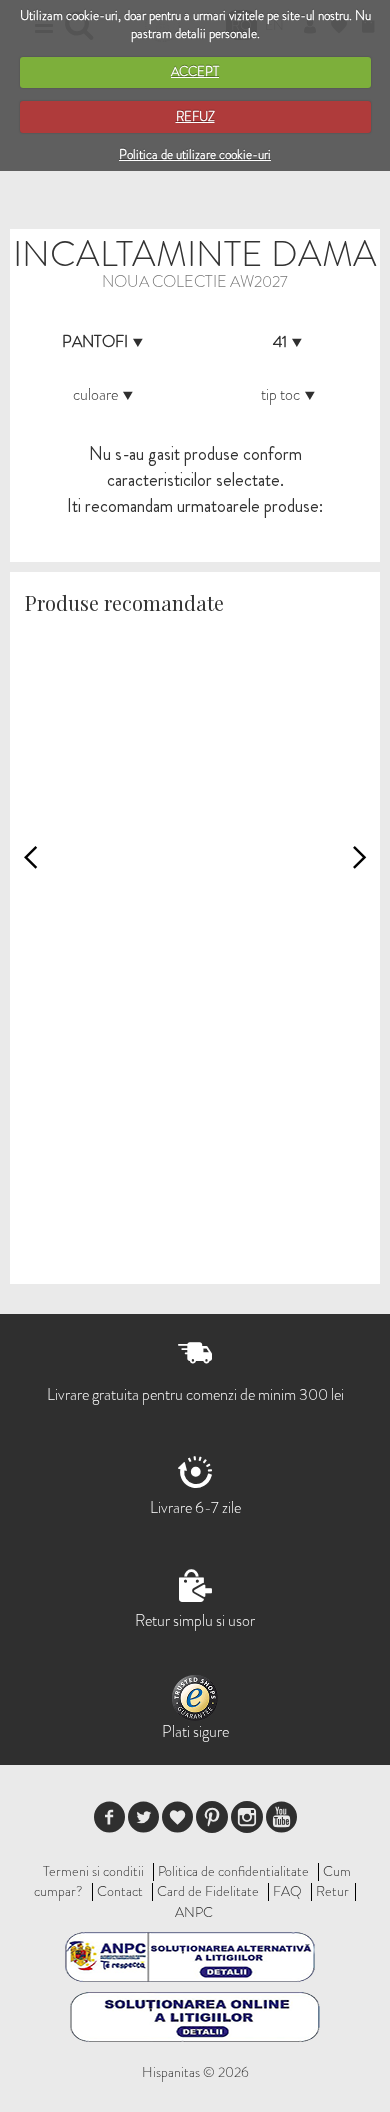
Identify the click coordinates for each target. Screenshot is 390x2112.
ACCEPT (195, 71)
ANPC (194, 1912)
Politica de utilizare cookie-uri (195, 154)
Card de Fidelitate (208, 1891)
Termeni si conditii (93, 1871)
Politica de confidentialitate (233, 1871)
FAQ (287, 1891)
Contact (120, 1891)
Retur (332, 1891)
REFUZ (195, 116)
